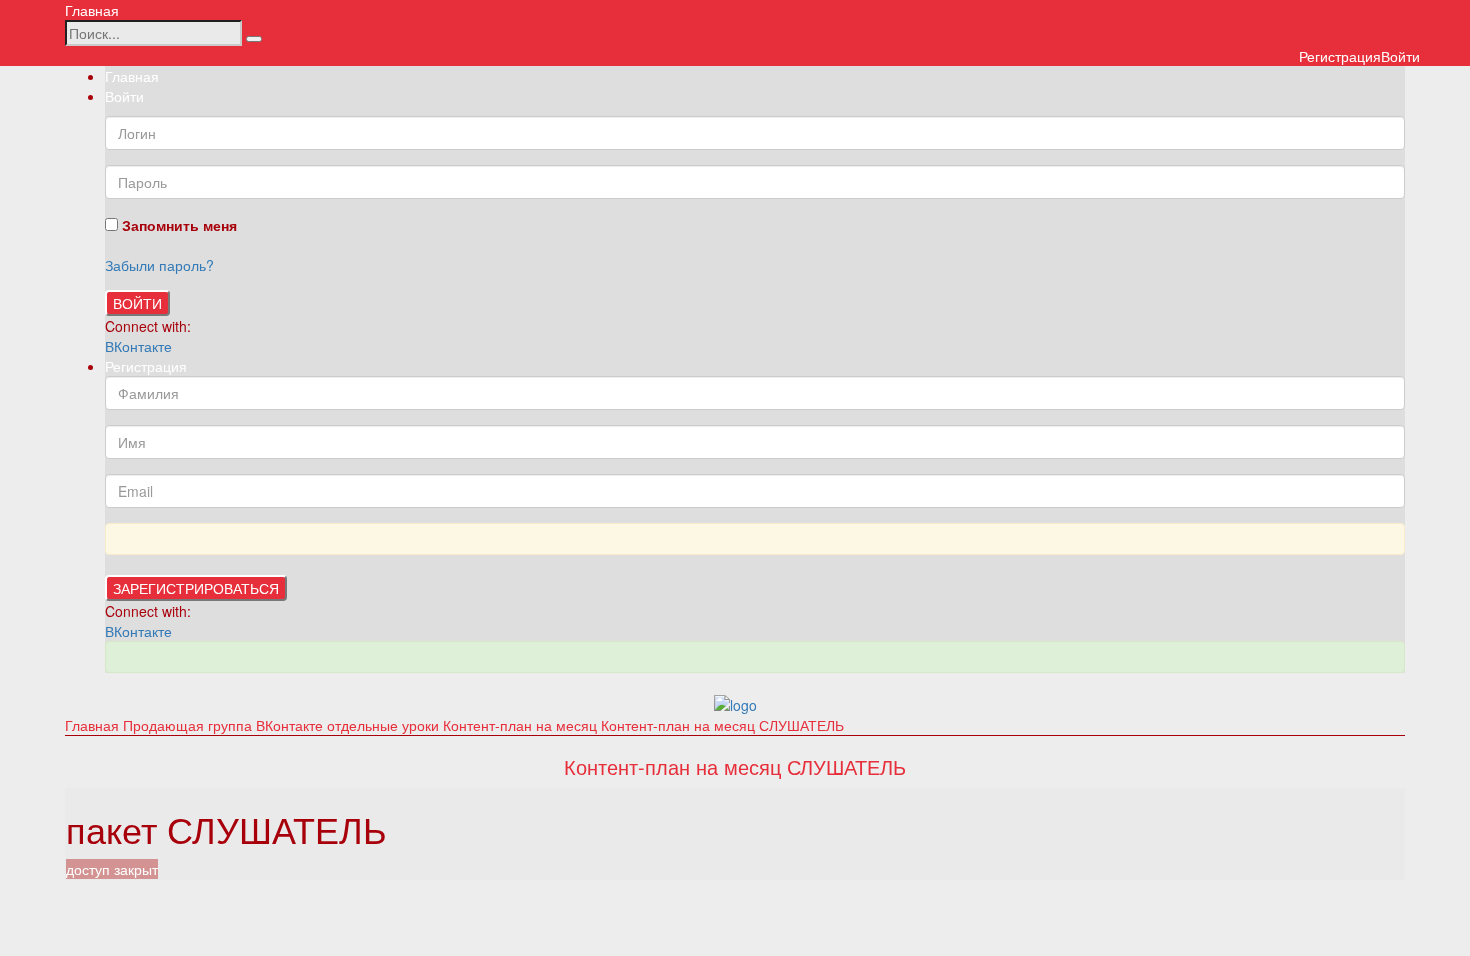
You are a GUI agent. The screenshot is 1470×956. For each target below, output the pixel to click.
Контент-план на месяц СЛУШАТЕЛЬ (722, 725)
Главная (92, 10)
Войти (137, 303)
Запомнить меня (177, 225)
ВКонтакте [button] (138, 346)
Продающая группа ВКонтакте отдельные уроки (283, 725)
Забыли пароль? (159, 265)
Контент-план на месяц (522, 725)
